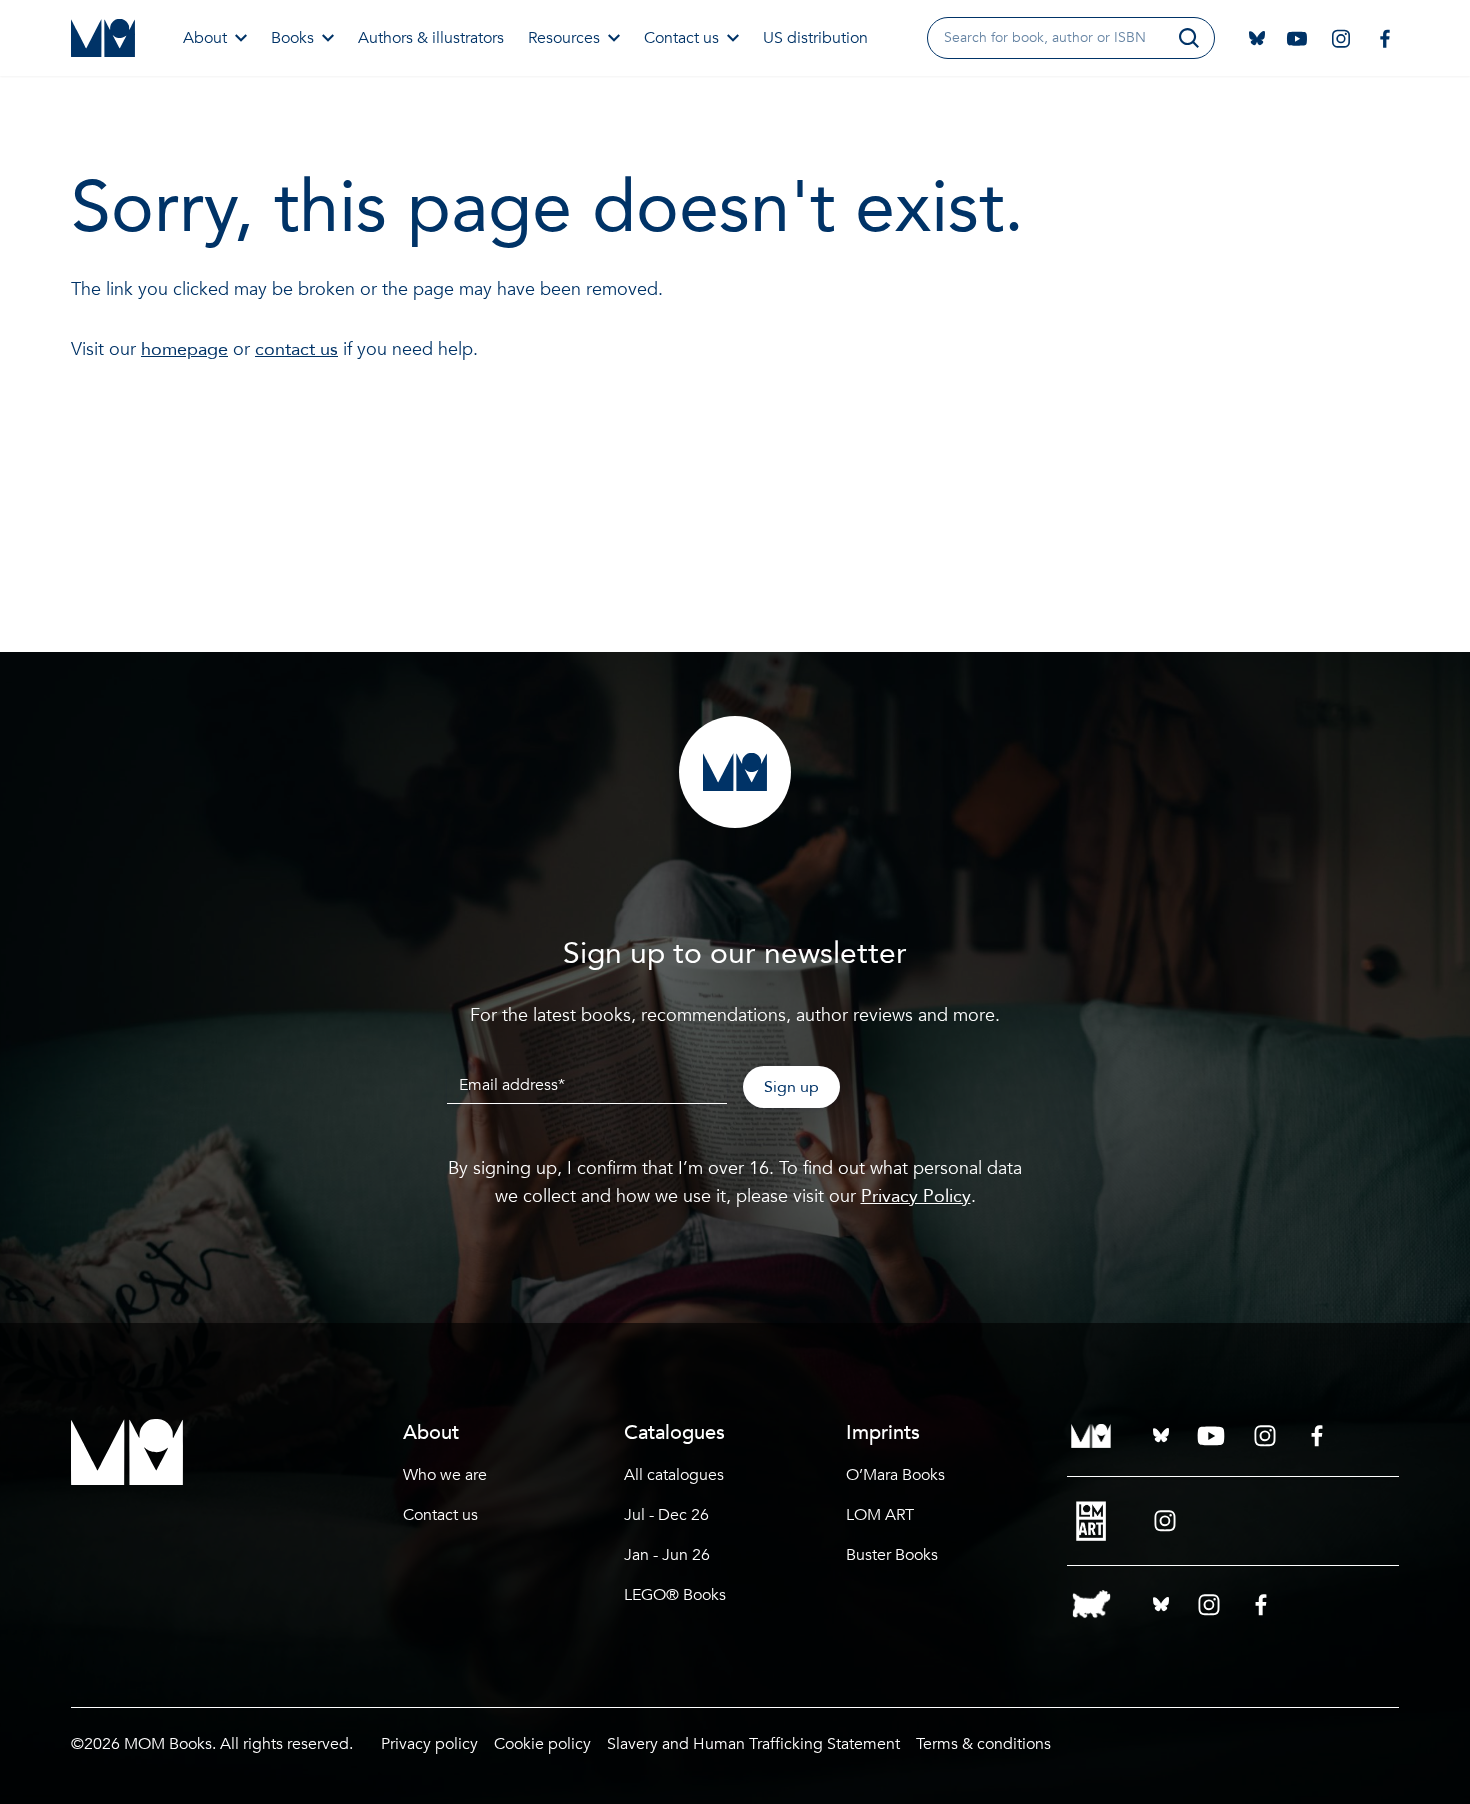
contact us (296, 349)
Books (292, 38)
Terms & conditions (983, 1744)
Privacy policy (429, 1744)
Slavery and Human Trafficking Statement (753, 1744)
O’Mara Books (895, 1475)
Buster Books (892, 1555)
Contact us (681, 38)
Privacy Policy (916, 1196)
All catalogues (674, 1475)
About (205, 38)
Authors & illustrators (431, 38)
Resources (564, 38)
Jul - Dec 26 (666, 1515)
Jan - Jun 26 (667, 1555)
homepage (184, 349)
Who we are (445, 1475)
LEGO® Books (675, 1595)
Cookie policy (542, 1744)
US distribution (815, 38)
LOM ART (880, 1515)
